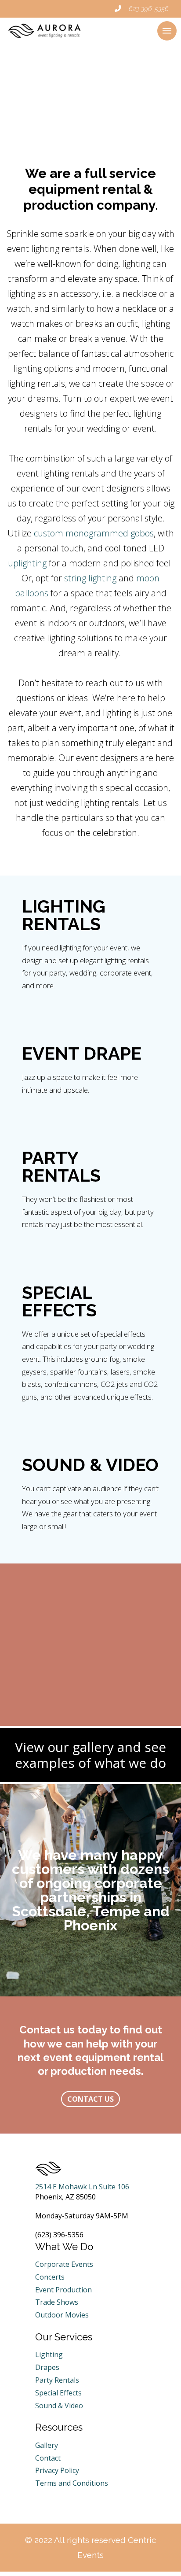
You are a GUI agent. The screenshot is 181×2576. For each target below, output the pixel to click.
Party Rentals (57, 2380)
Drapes (47, 2367)
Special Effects (58, 2393)
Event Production (63, 2290)
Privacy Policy (57, 2470)
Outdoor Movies (62, 2315)
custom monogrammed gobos (94, 533)
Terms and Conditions (72, 2483)
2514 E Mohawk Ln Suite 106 (82, 2187)
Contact (48, 2458)
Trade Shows (57, 2302)
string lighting (90, 578)
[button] (167, 31)
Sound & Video (59, 2406)
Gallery (47, 2445)
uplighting (27, 563)
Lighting (49, 2354)
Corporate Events (64, 2264)
